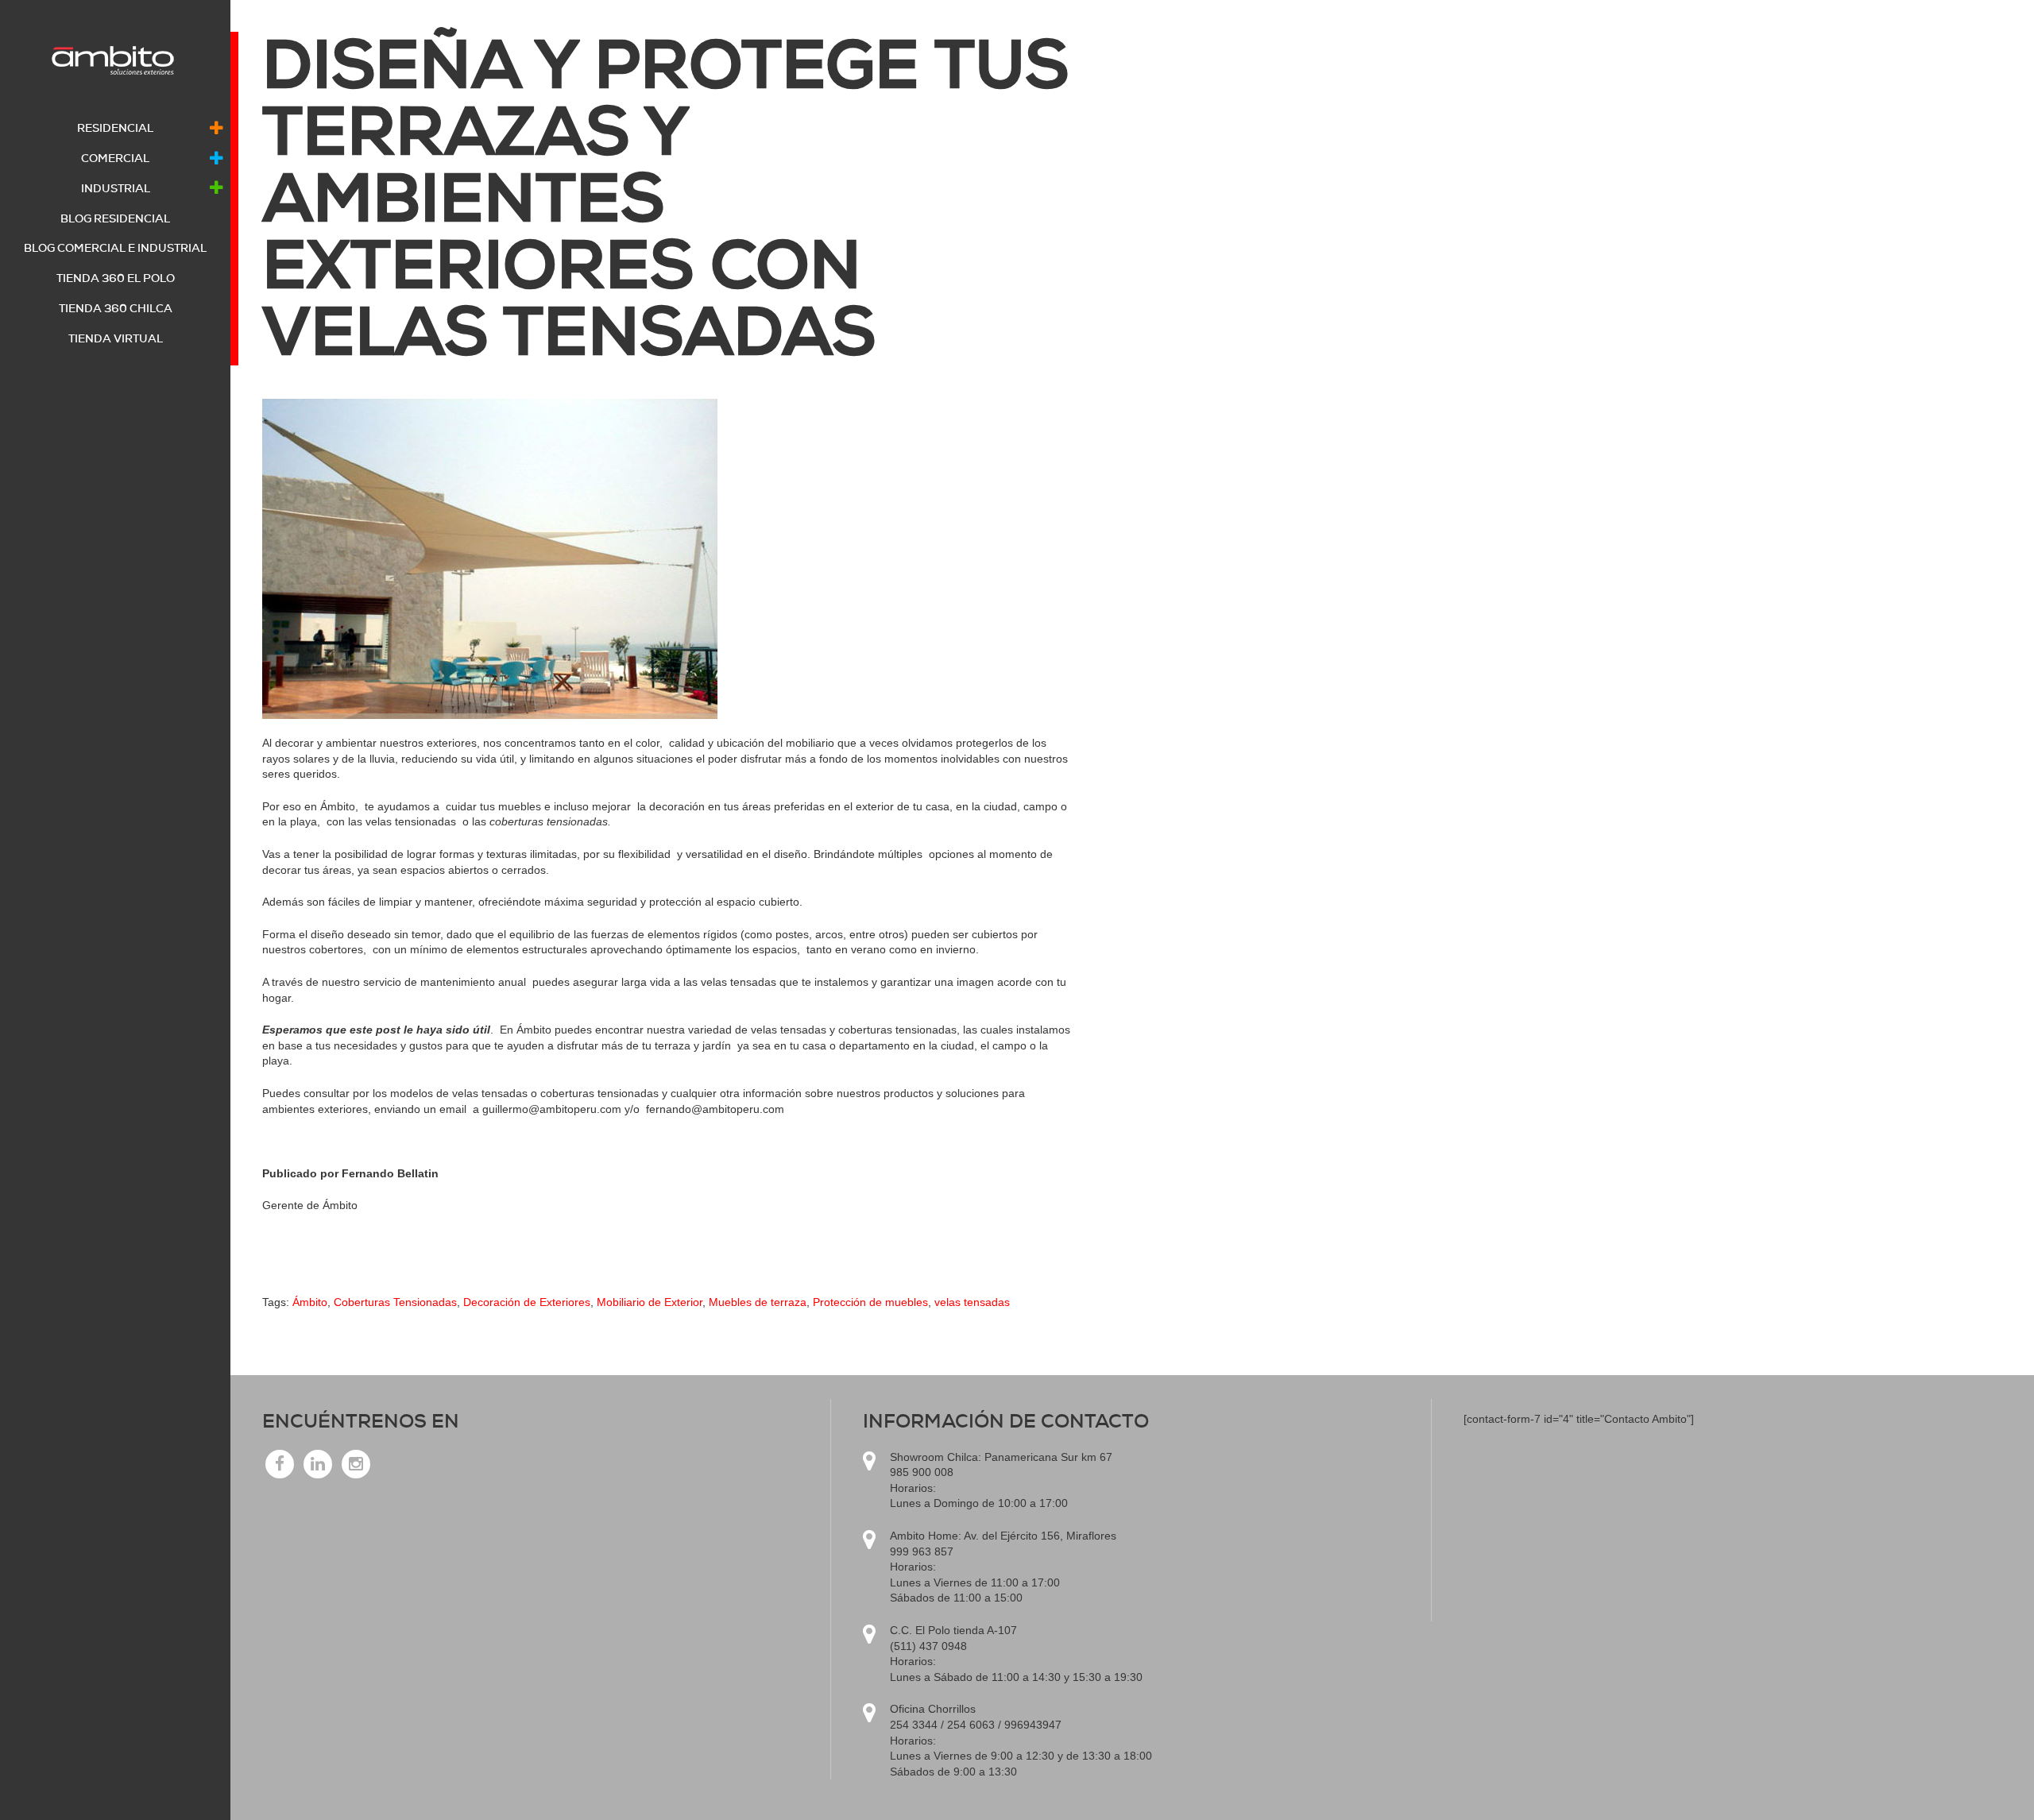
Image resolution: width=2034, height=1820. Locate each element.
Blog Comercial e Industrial (115, 248)
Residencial (115, 128)
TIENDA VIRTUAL (116, 338)
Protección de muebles (870, 1302)
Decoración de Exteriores (527, 1302)
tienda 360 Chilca (116, 308)
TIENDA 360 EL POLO (116, 278)
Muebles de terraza (758, 1302)
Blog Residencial (115, 218)
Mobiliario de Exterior (650, 1302)
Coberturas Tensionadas (395, 1302)
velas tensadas (972, 1302)
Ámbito (310, 1302)
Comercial (115, 158)
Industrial (116, 188)
